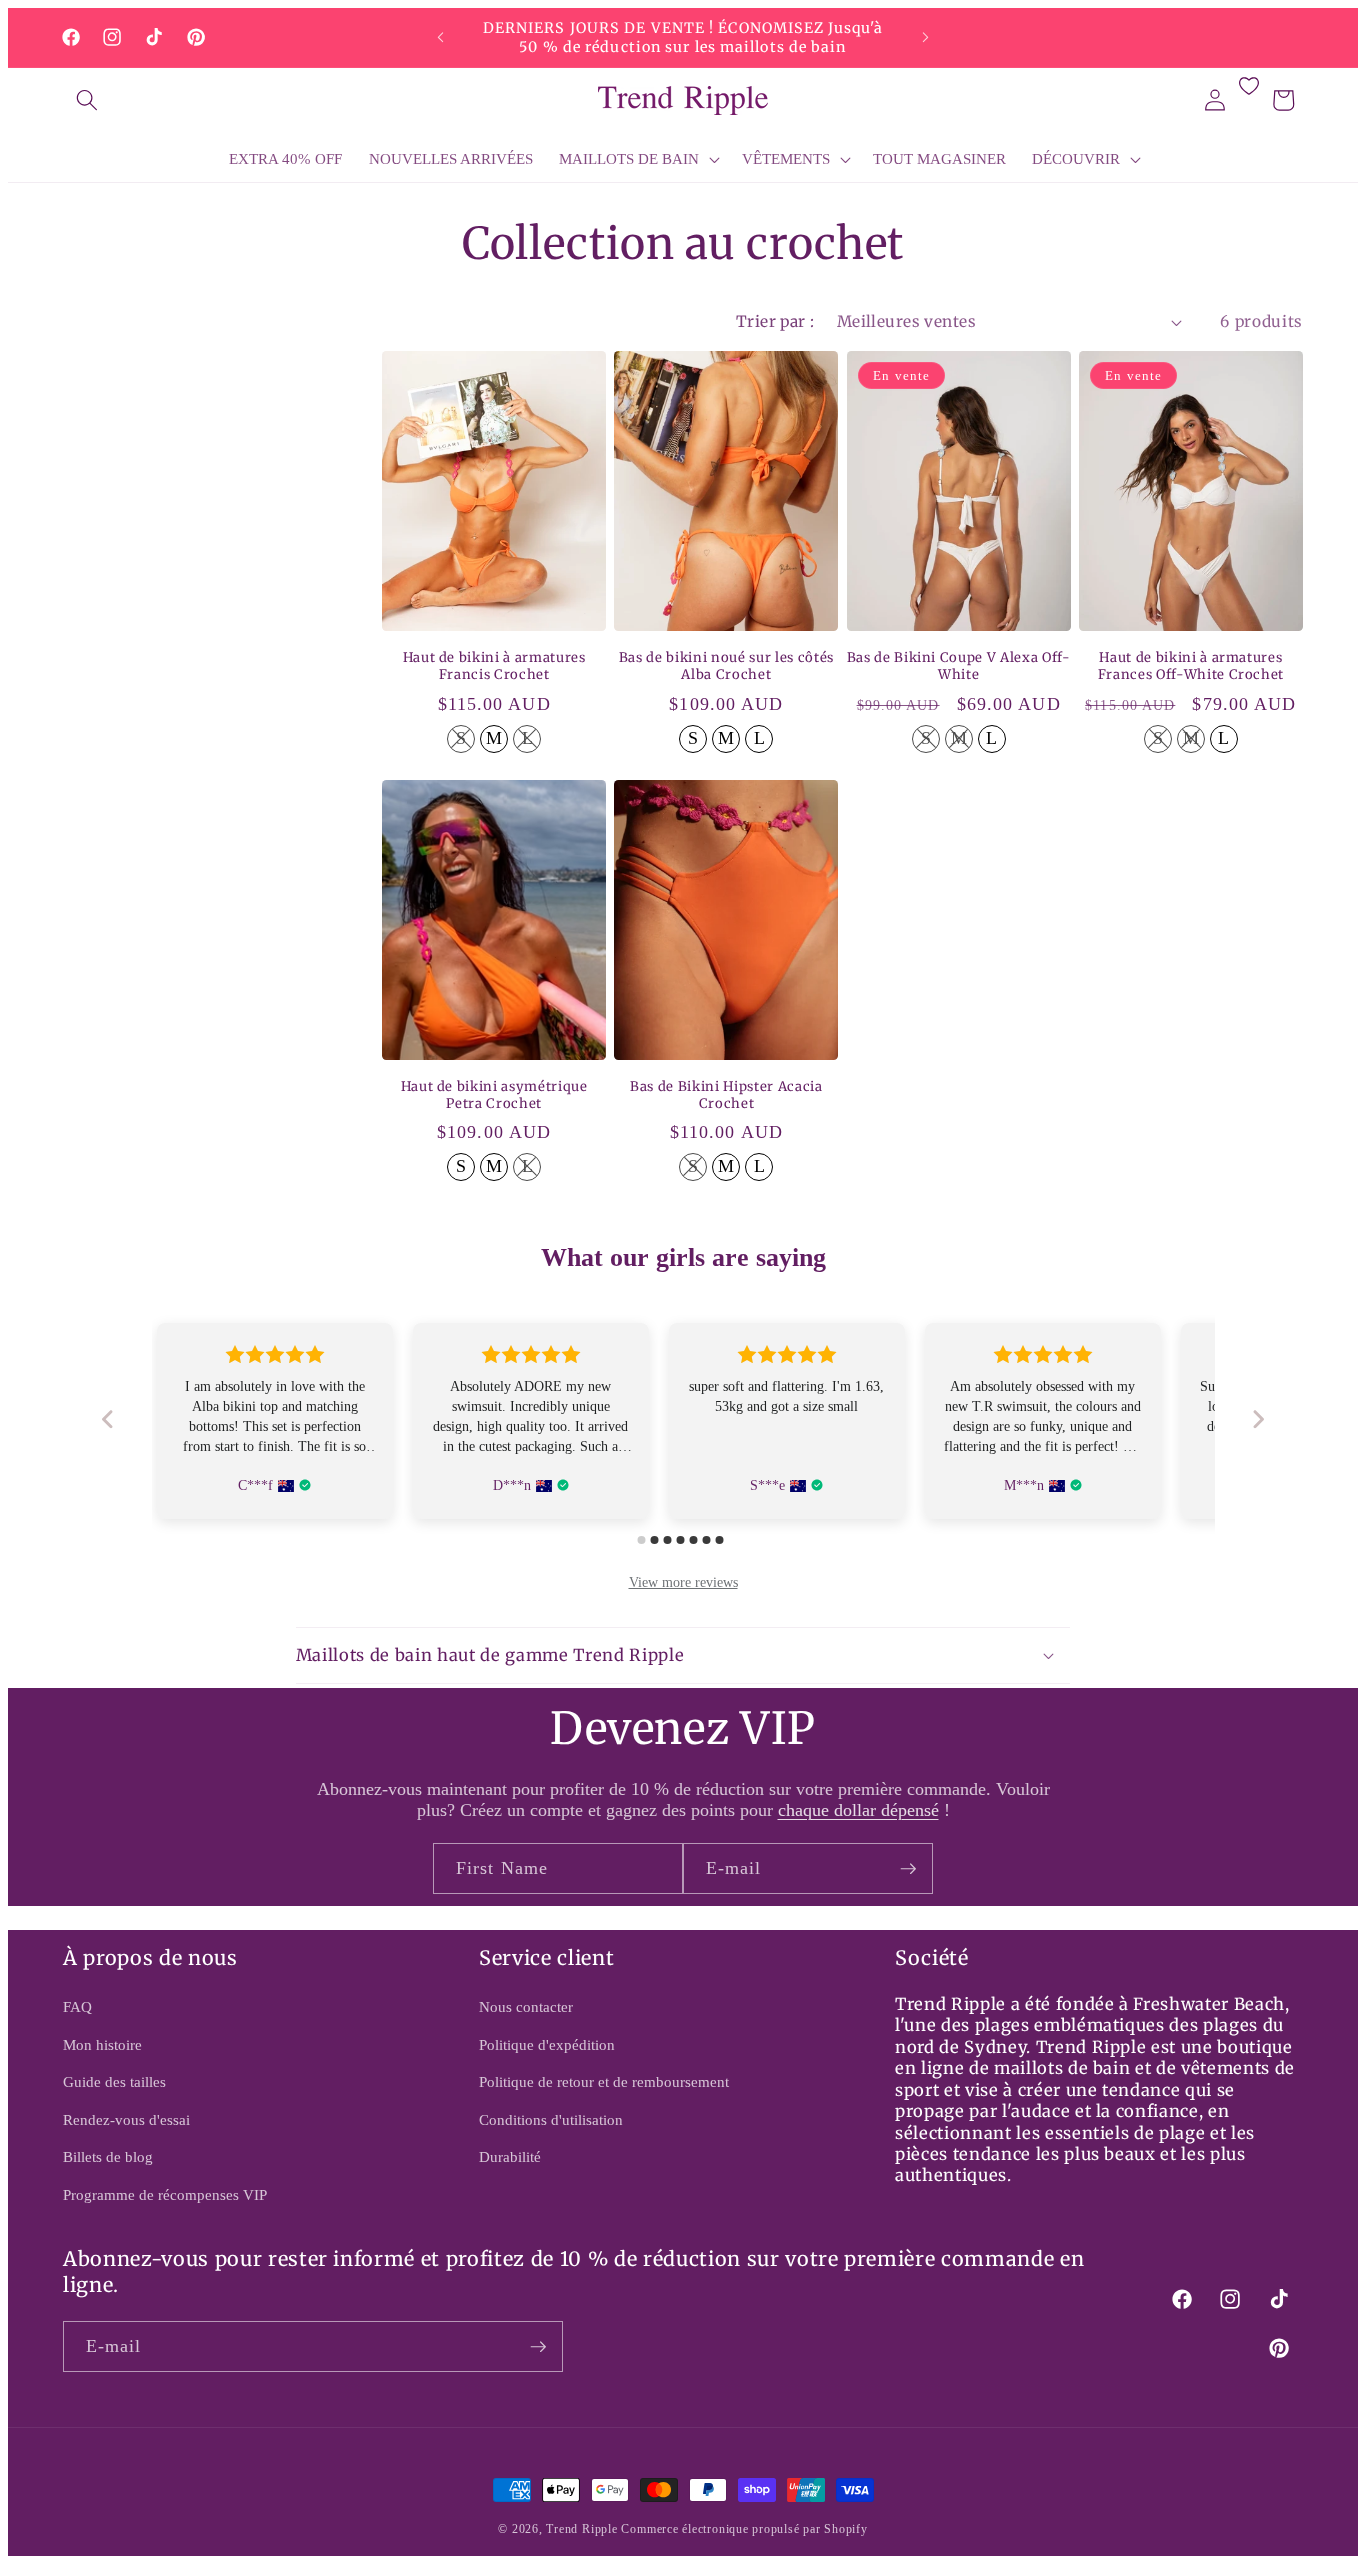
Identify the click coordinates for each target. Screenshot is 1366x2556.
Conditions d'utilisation (551, 2119)
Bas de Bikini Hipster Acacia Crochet (726, 1095)
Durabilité (510, 2156)
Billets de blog (108, 2156)
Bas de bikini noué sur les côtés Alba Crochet (726, 666)
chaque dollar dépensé (858, 1810)
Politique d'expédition (547, 2044)
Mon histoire (102, 2044)
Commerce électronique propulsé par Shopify (744, 2529)
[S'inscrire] (908, 1869)
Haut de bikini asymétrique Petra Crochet (494, 1095)
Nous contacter (526, 2006)
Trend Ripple (581, 2529)
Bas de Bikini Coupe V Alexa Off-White (959, 666)
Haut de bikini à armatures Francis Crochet (494, 666)
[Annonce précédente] (441, 38)
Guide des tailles (114, 2081)
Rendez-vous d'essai (126, 2119)
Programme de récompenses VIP (165, 2194)
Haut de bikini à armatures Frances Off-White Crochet (1191, 666)
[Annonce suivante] (926, 38)
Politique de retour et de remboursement (604, 2081)
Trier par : (775, 321)
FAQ (77, 2006)
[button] (87, 100)
